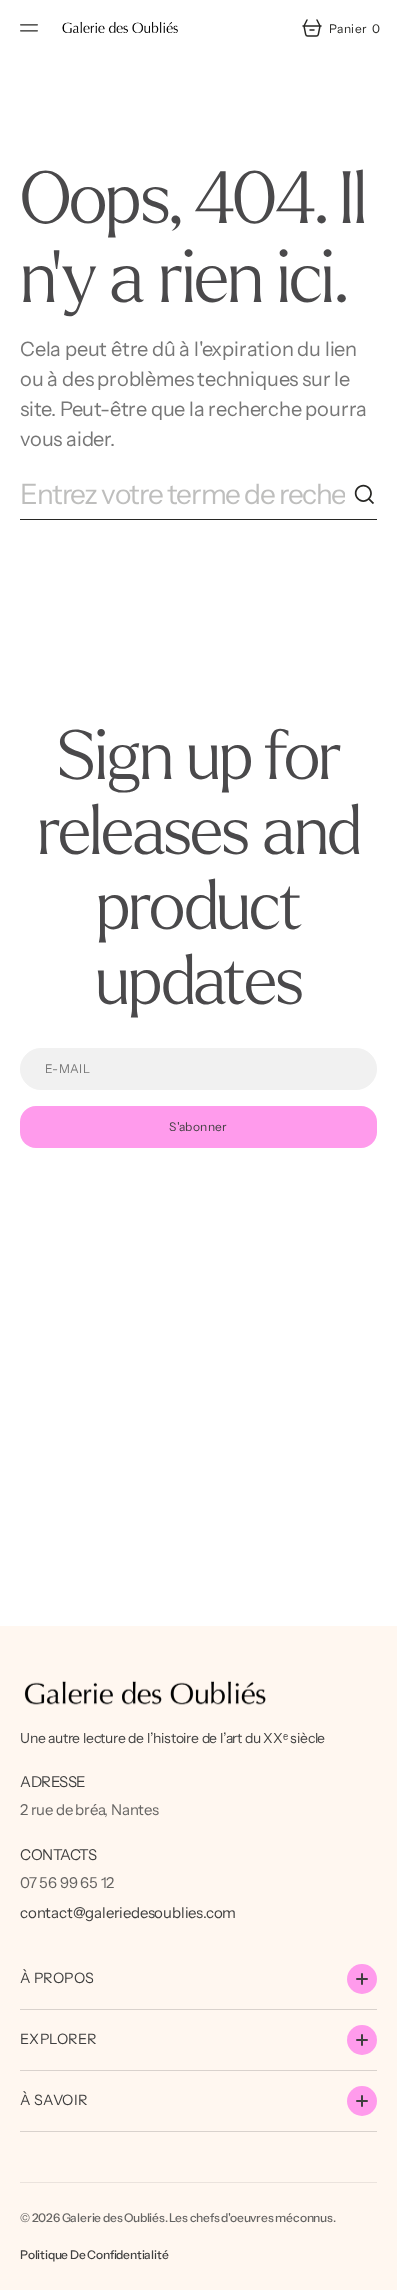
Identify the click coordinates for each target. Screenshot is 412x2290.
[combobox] (186, 494)
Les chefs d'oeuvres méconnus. (252, 2217)
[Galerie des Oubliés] (120, 28)
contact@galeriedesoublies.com (128, 1912)
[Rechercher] (365, 495)
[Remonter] (373, 2266)
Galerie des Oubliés (113, 2217)
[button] (32, 28)
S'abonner (198, 1126)
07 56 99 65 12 (67, 1882)
